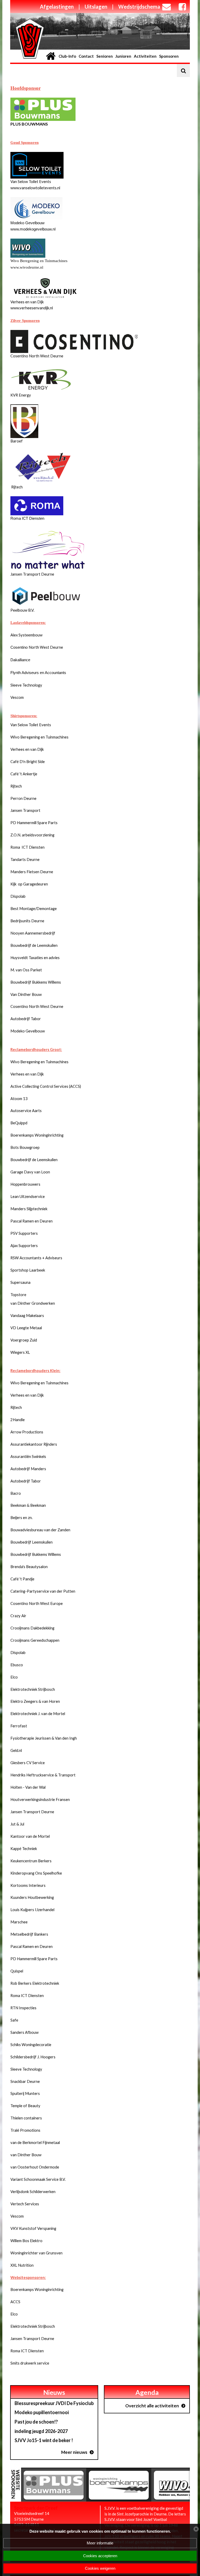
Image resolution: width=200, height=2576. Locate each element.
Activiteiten (145, 56)
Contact (86, 56)
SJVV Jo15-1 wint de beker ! (44, 2440)
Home (51, 56)
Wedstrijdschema (139, 7)
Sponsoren (169, 56)
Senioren (105, 56)
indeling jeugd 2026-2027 (41, 2431)
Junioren (123, 56)
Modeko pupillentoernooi (42, 2412)
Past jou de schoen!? (36, 2422)
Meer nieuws (74, 2452)
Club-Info (67, 56)
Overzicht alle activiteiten (152, 2406)
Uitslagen (96, 7)
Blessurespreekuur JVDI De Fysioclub (54, 2403)
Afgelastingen (57, 7)
